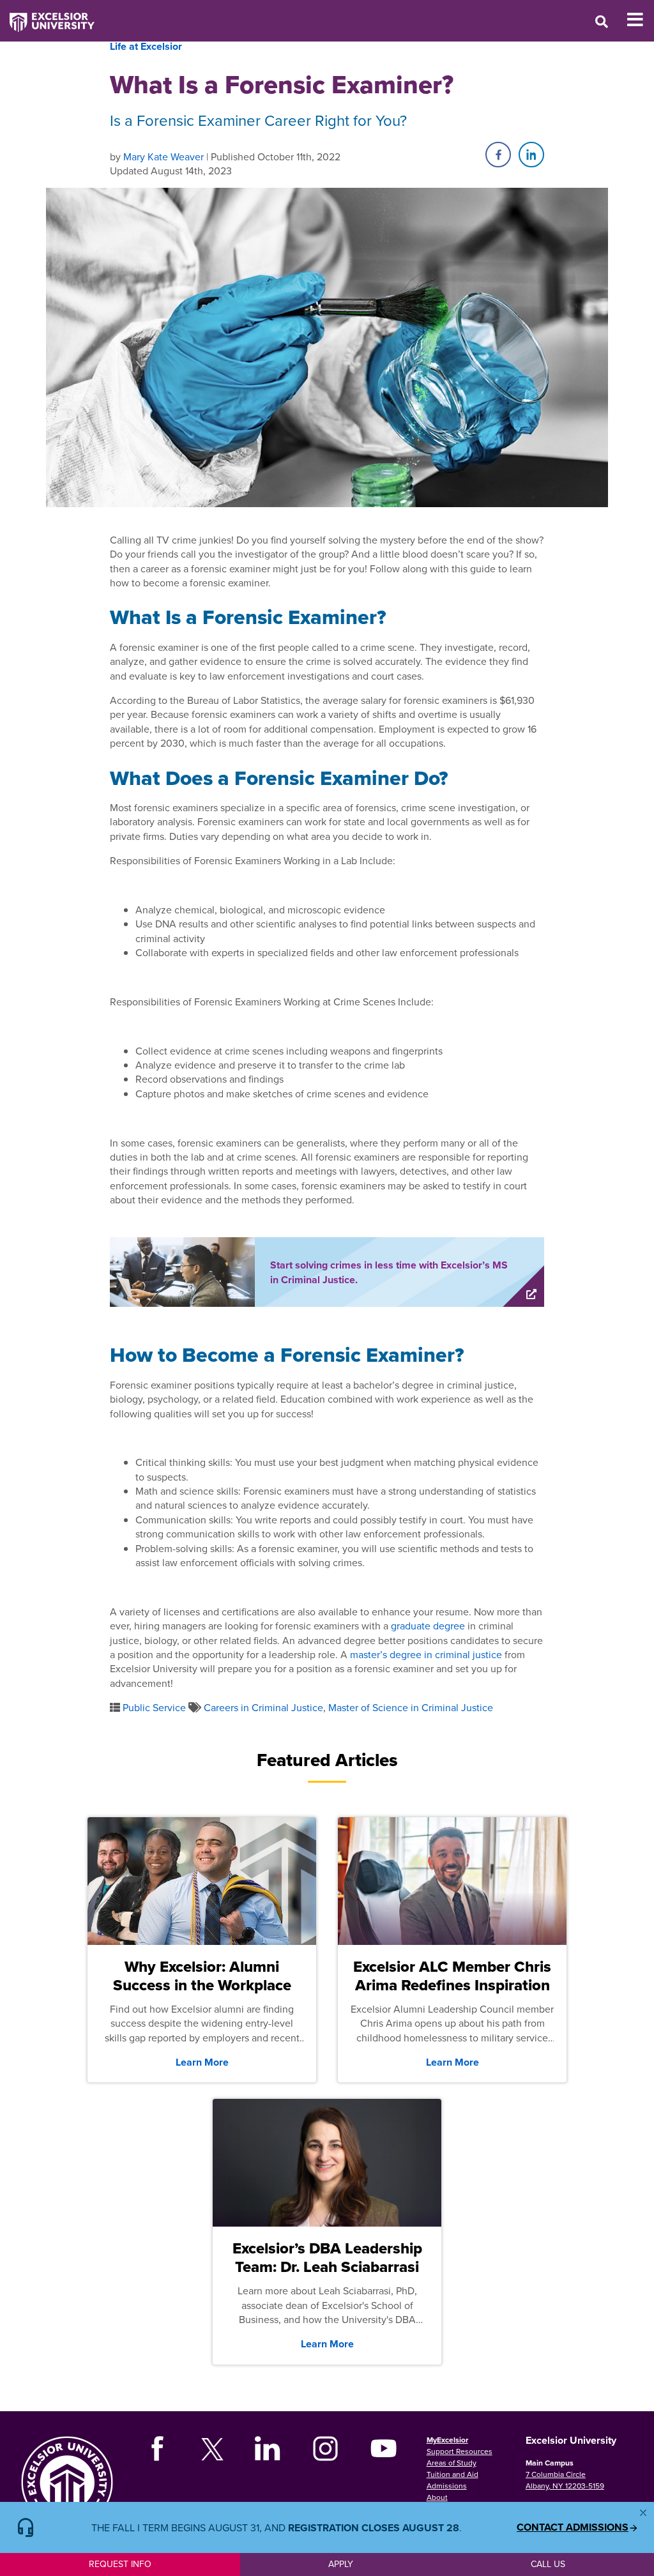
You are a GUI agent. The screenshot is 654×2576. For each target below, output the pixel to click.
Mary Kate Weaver (163, 156)
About (437, 2497)
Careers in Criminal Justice (263, 1707)
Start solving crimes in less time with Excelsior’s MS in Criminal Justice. (389, 1272)
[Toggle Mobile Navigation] (640, 20)
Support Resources (460, 2451)
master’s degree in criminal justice (426, 1654)
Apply (341, 2564)
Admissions (447, 2486)
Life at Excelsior (146, 46)
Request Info (120, 2564)
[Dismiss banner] (643, 2513)
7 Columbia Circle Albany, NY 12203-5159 (565, 2480)
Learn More (202, 2062)
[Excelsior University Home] (47, 16)
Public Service (154, 1707)
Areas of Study (452, 2463)
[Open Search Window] (602, 21)
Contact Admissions (573, 2527)
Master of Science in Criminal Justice (411, 1707)
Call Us (548, 2564)
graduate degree (428, 1626)
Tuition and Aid (452, 2474)
